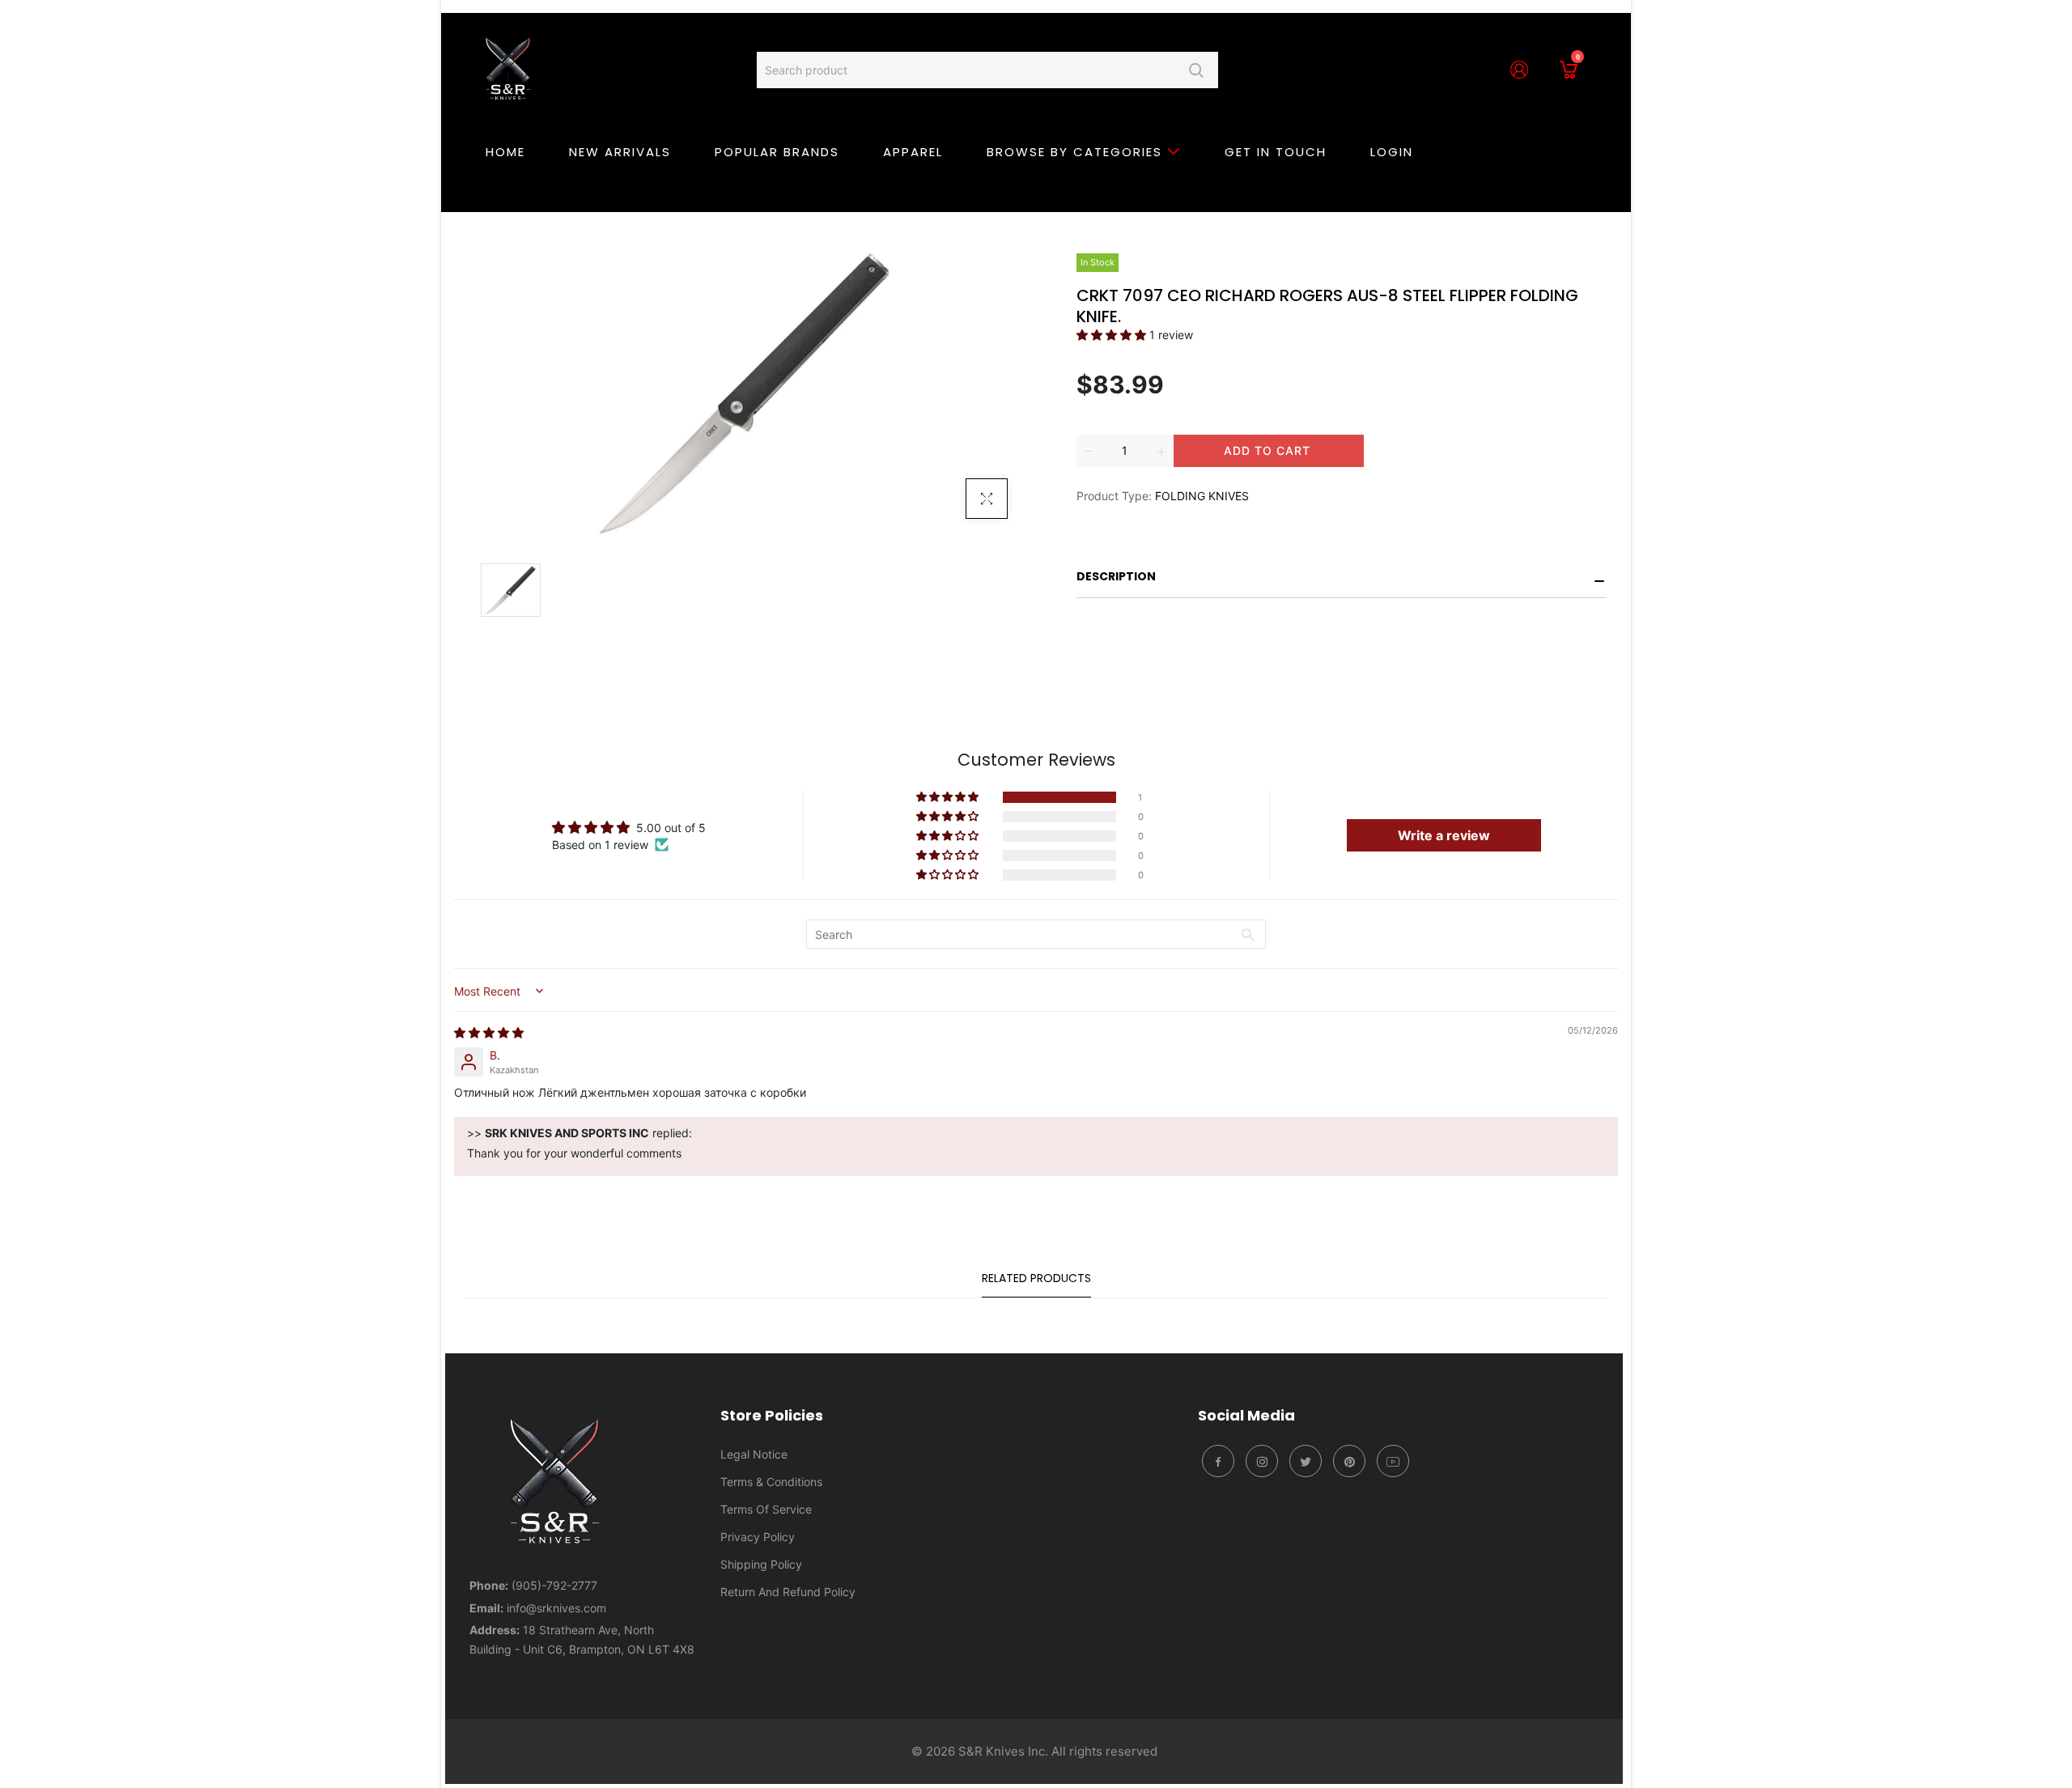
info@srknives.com (556, 1608)
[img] (489, 1032)
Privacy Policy (758, 1537)
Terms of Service (766, 1509)
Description (1116, 576)
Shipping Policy (761, 1564)
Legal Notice (754, 1454)
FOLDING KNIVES (1202, 496)
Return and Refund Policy (788, 1592)
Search (1196, 70)
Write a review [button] (1444, 835)
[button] (1113, 335)
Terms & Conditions (771, 1482)
